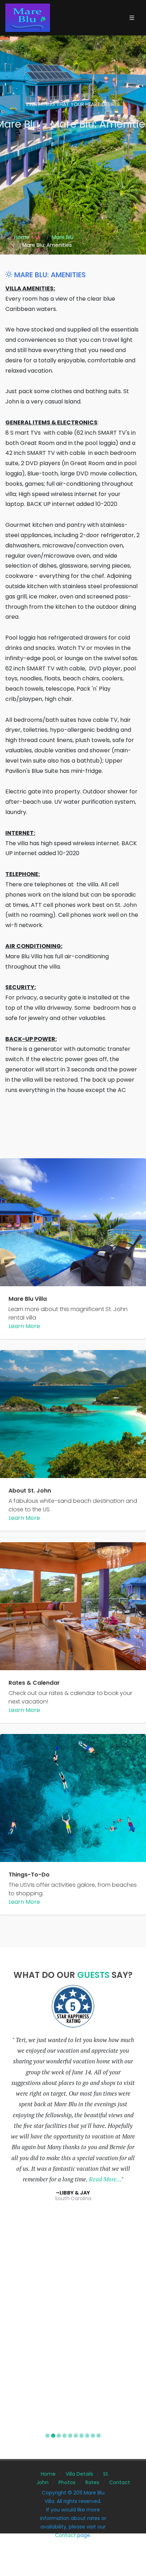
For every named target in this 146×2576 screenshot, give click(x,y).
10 (99, 2436)
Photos (67, 2482)
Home (22, 237)
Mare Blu (63, 237)
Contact (120, 2482)
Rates (92, 2482)
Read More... (105, 2179)
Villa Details (79, 2474)
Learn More (24, 1326)
